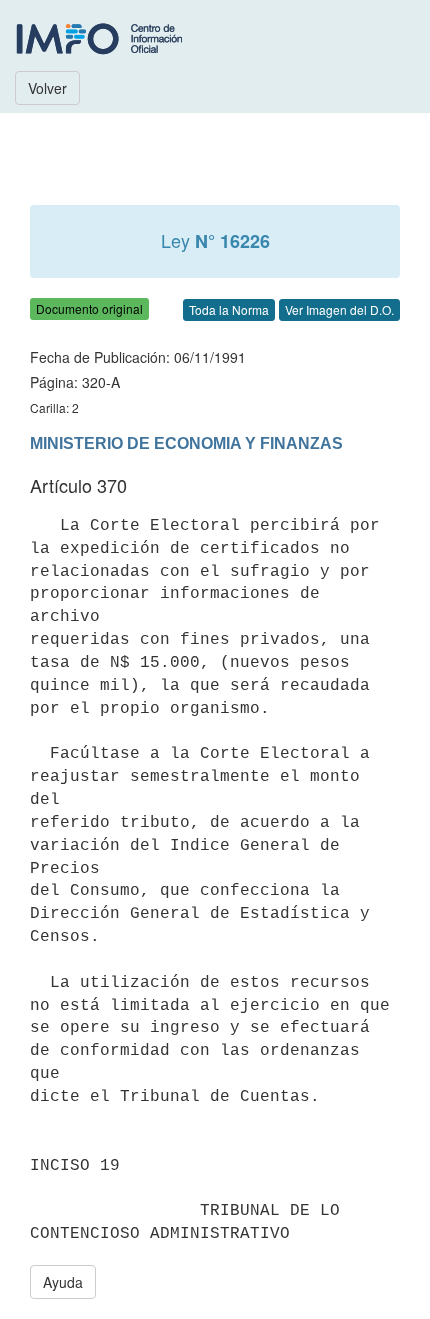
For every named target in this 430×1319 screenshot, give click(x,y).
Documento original (89, 308)
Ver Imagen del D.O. (339, 309)
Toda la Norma (229, 309)
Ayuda (63, 1282)
